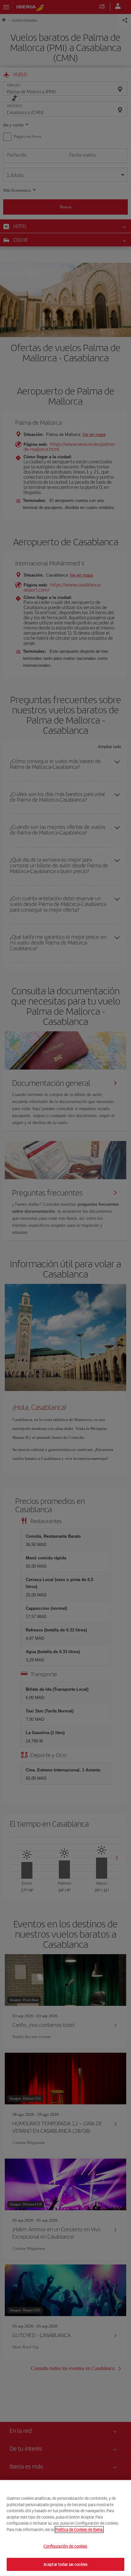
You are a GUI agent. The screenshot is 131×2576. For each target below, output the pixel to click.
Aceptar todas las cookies (65, 2564)
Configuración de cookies (65, 2546)
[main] (65, 2528)
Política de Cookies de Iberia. (79, 2529)
